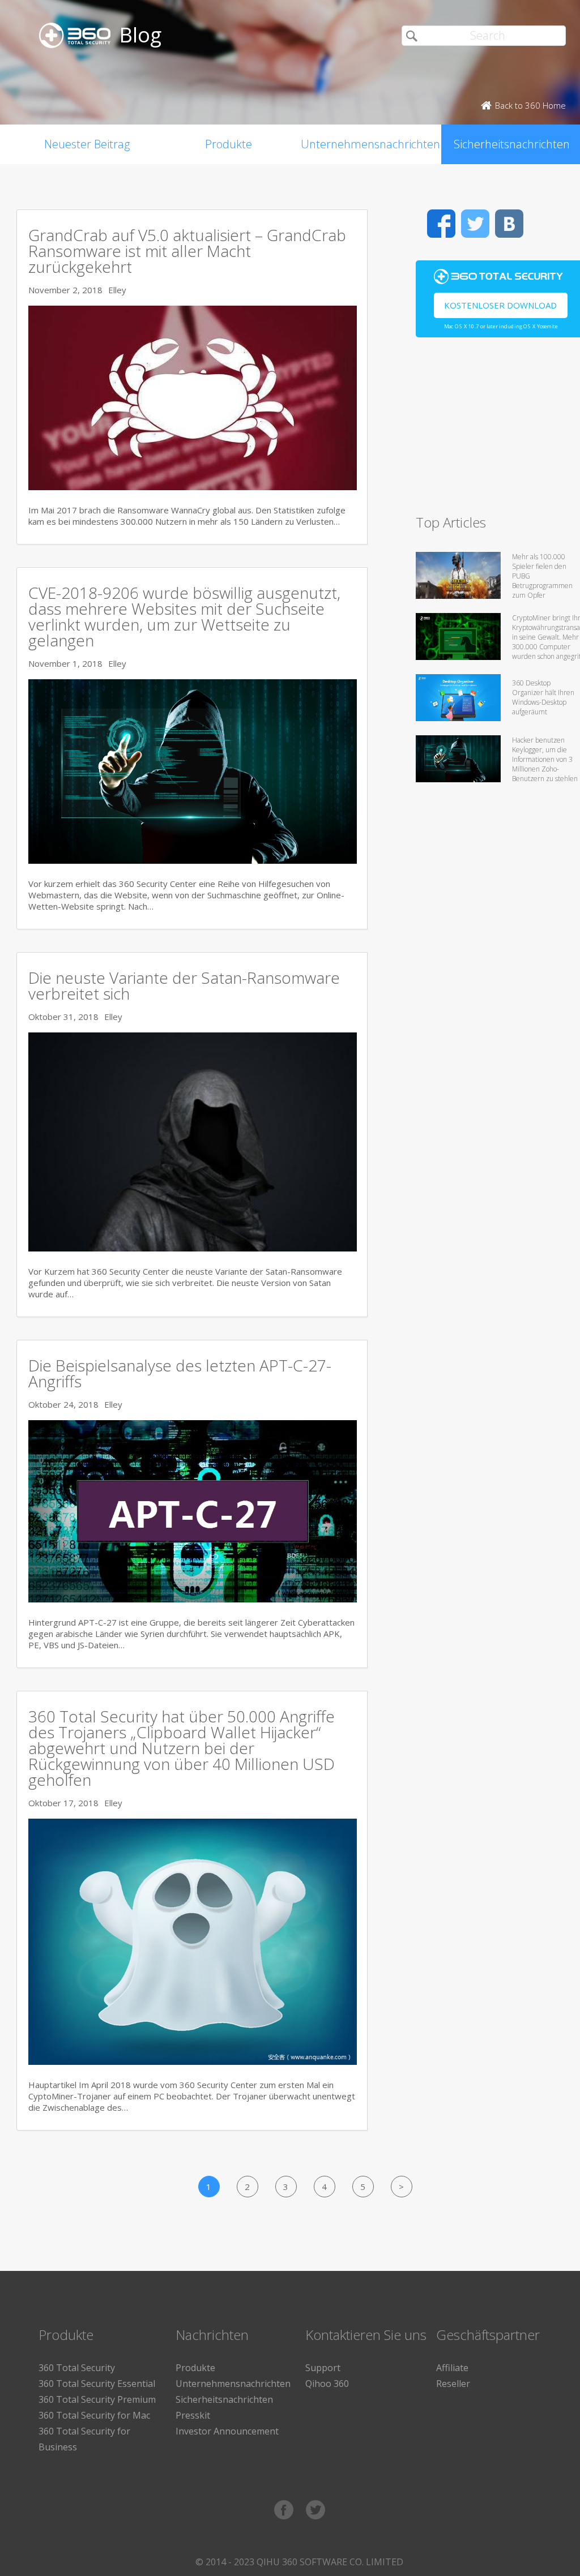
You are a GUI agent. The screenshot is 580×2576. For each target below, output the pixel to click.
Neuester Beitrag (87, 144)
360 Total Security (77, 2368)
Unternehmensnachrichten (370, 144)
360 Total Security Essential (97, 2384)
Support (323, 2368)
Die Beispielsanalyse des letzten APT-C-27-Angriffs (180, 1373)
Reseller (453, 2384)
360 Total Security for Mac (94, 2415)
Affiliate (452, 2368)
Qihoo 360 (327, 2384)
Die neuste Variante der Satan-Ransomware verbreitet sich (184, 985)
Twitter (475, 224)
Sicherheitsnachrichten (224, 2399)
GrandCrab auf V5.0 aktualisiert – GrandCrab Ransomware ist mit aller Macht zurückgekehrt (187, 251)
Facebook (441, 224)
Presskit (193, 2415)
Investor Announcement (227, 2431)
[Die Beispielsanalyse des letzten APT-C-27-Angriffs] (193, 1599)
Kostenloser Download (500, 305)
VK (509, 224)
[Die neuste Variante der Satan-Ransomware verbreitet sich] (193, 1248)
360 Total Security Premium (97, 2399)
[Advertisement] (498, 431)
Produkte (229, 144)
